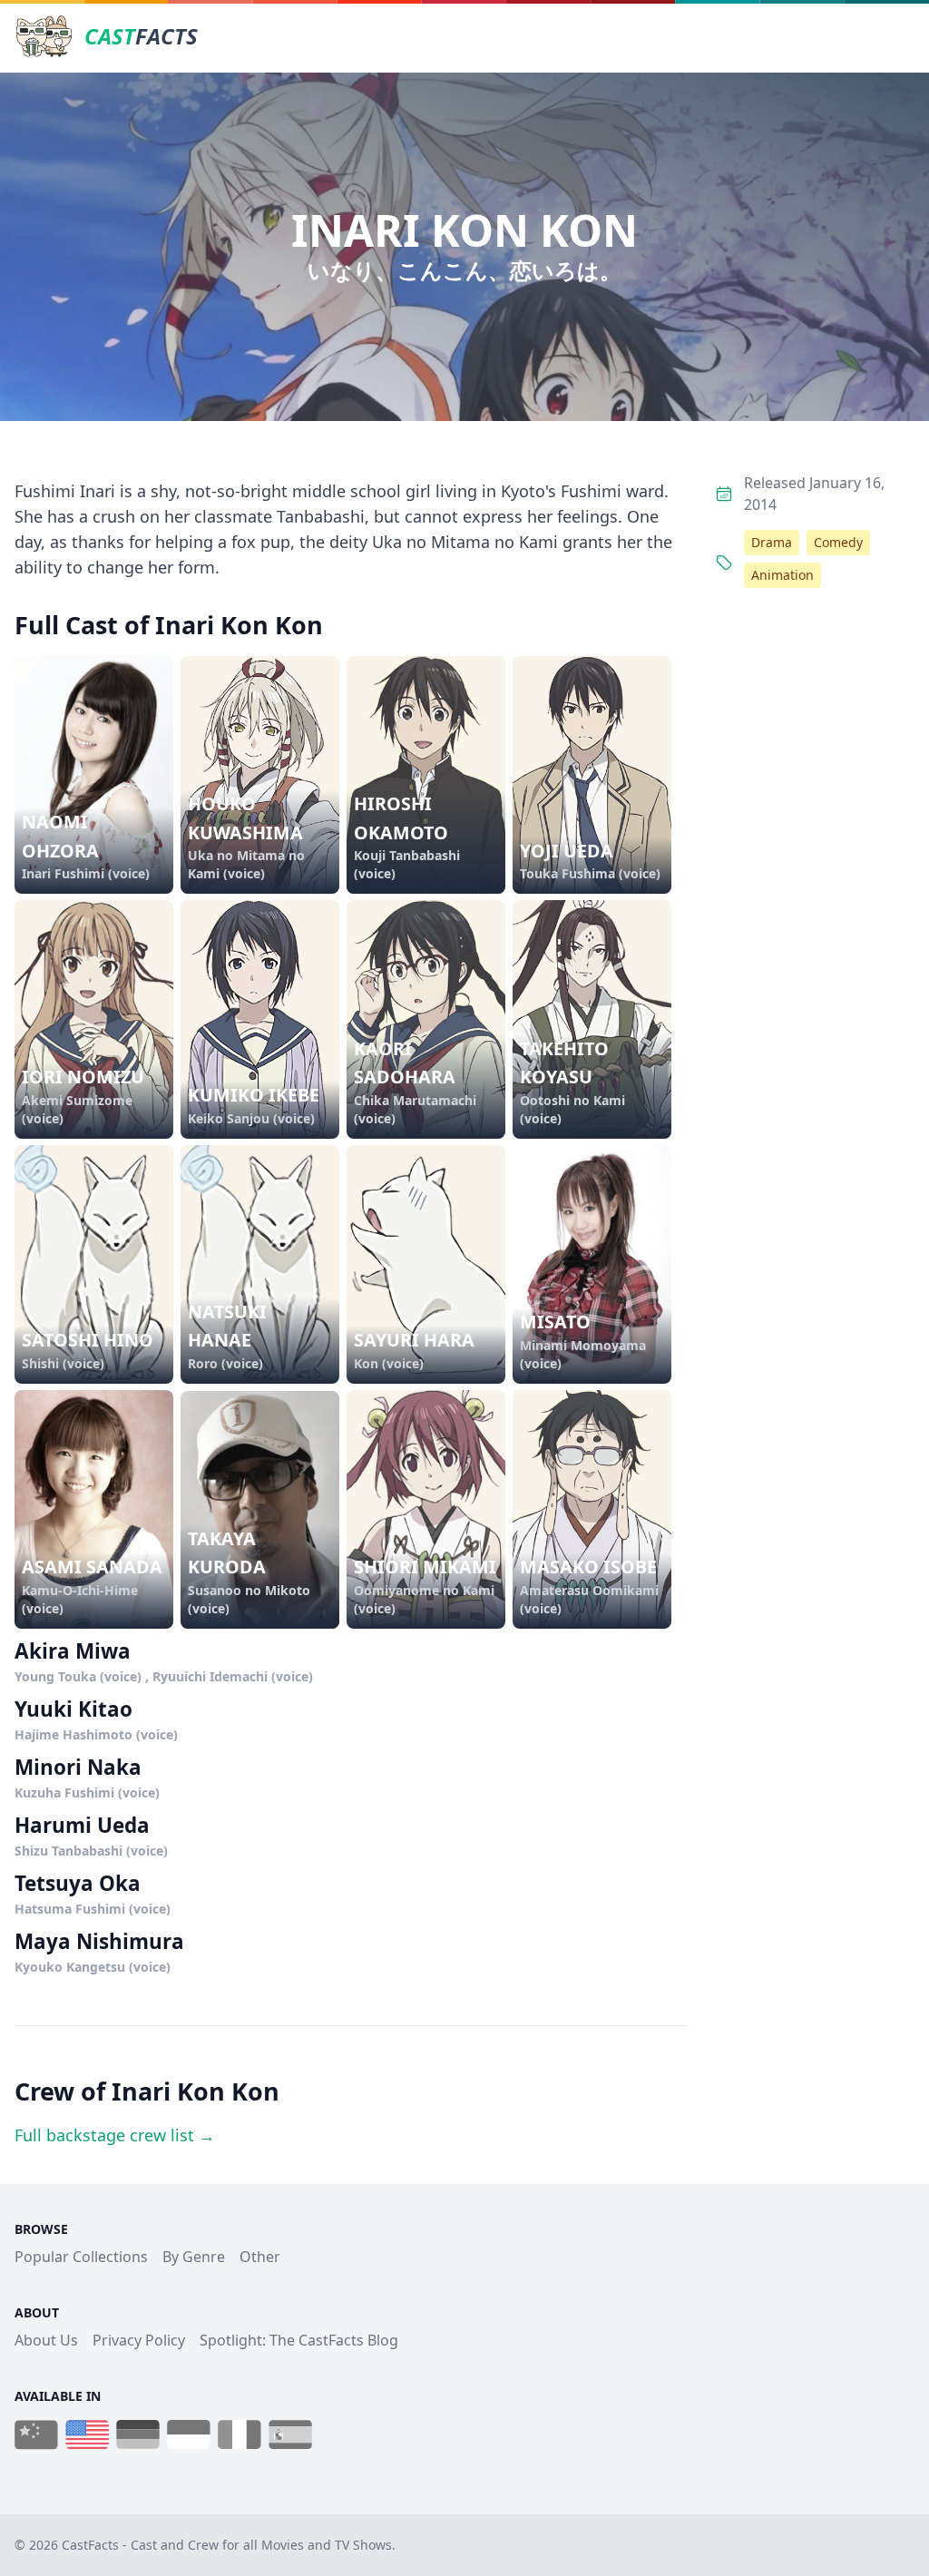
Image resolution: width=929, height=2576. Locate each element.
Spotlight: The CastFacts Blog (299, 2340)
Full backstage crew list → (115, 2135)
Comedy (838, 542)
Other (260, 2257)
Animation (782, 575)
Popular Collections (81, 2257)
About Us (46, 2340)
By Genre (194, 2257)
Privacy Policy (139, 2340)
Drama (772, 542)
